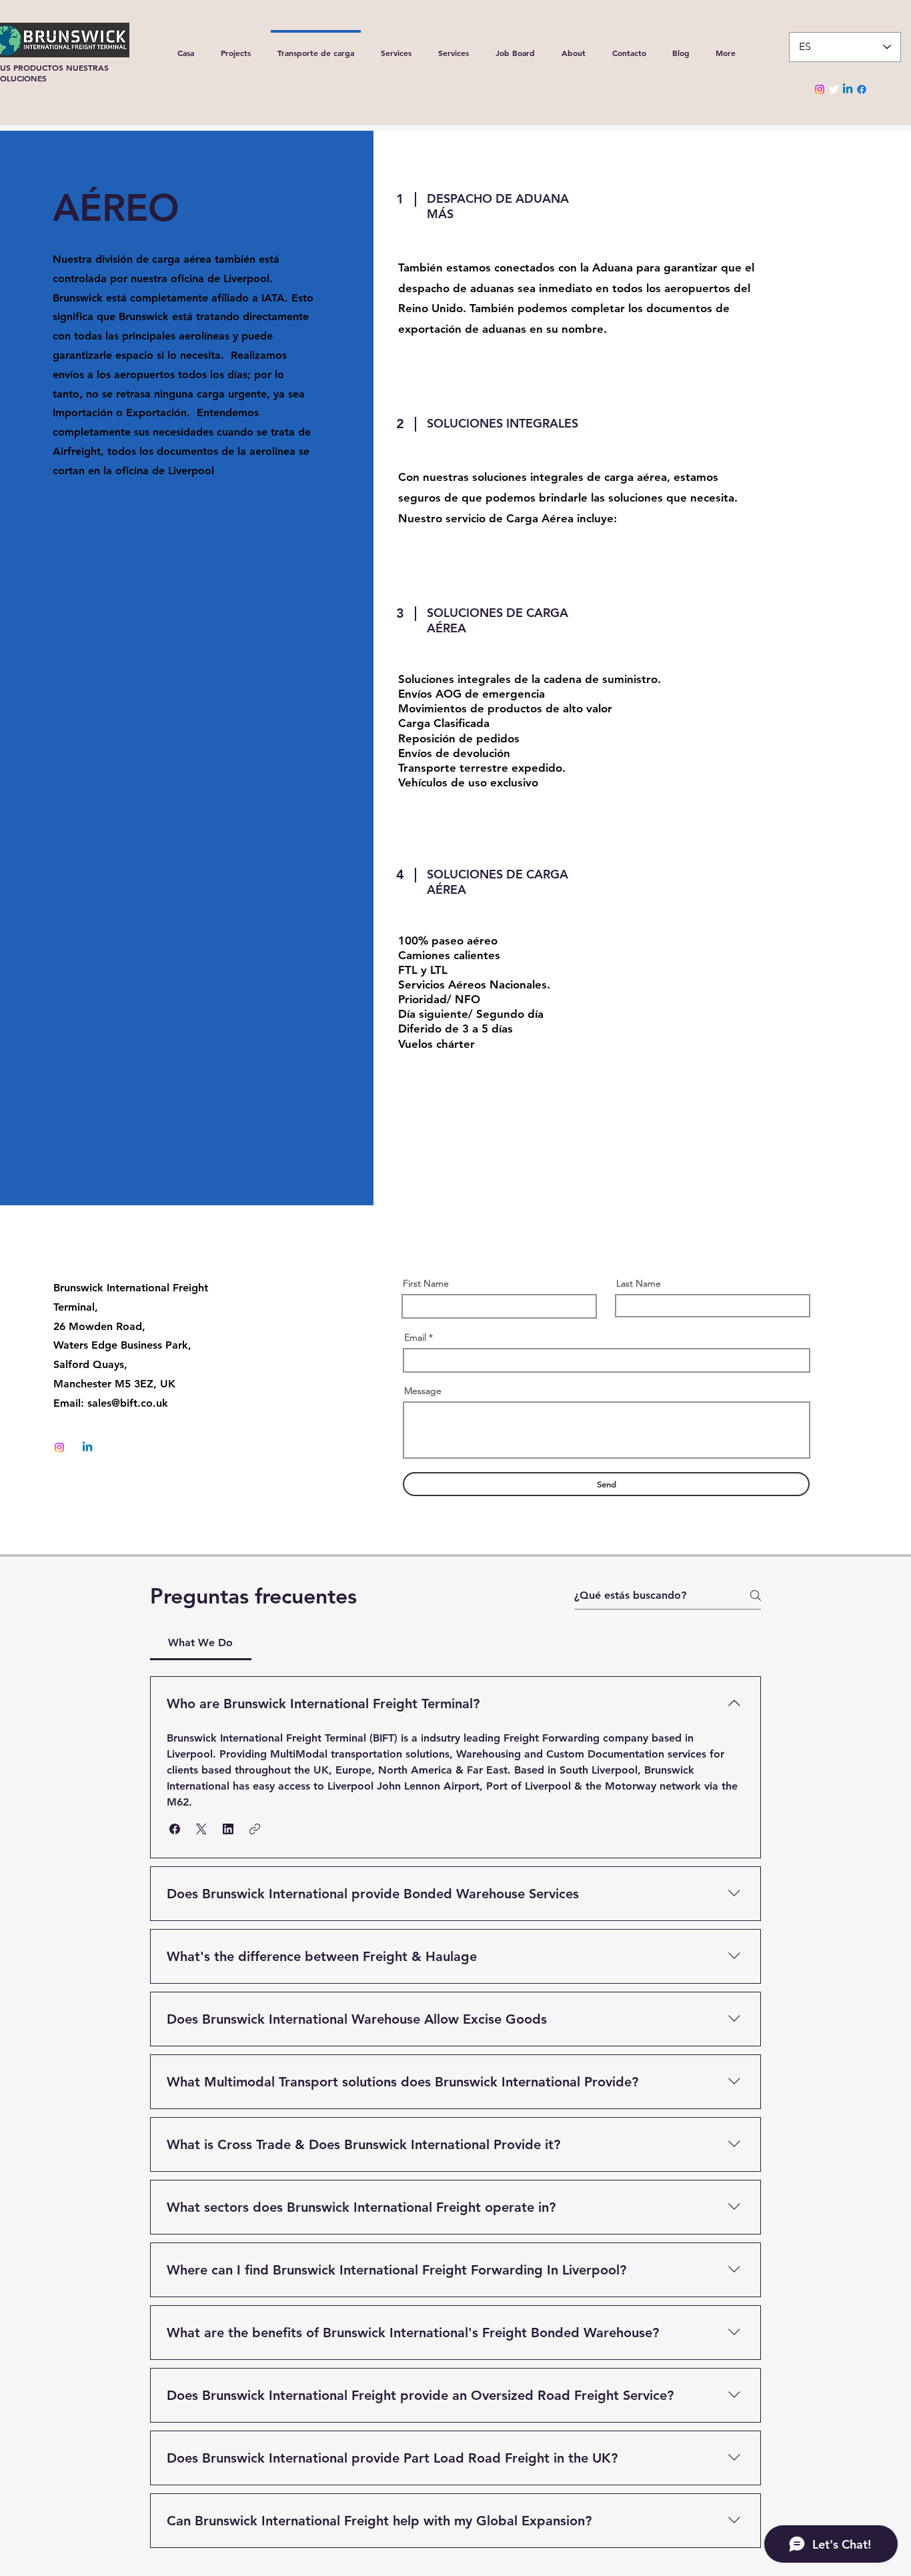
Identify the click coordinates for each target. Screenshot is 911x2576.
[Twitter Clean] (834, 89)
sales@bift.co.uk (128, 1403)
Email (415, 1337)
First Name (426, 1283)
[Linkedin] (848, 89)
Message (423, 1391)
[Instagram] (820, 89)
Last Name (639, 1283)
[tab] (201, 1643)
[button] (175, 1829)
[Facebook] (862, 89)
